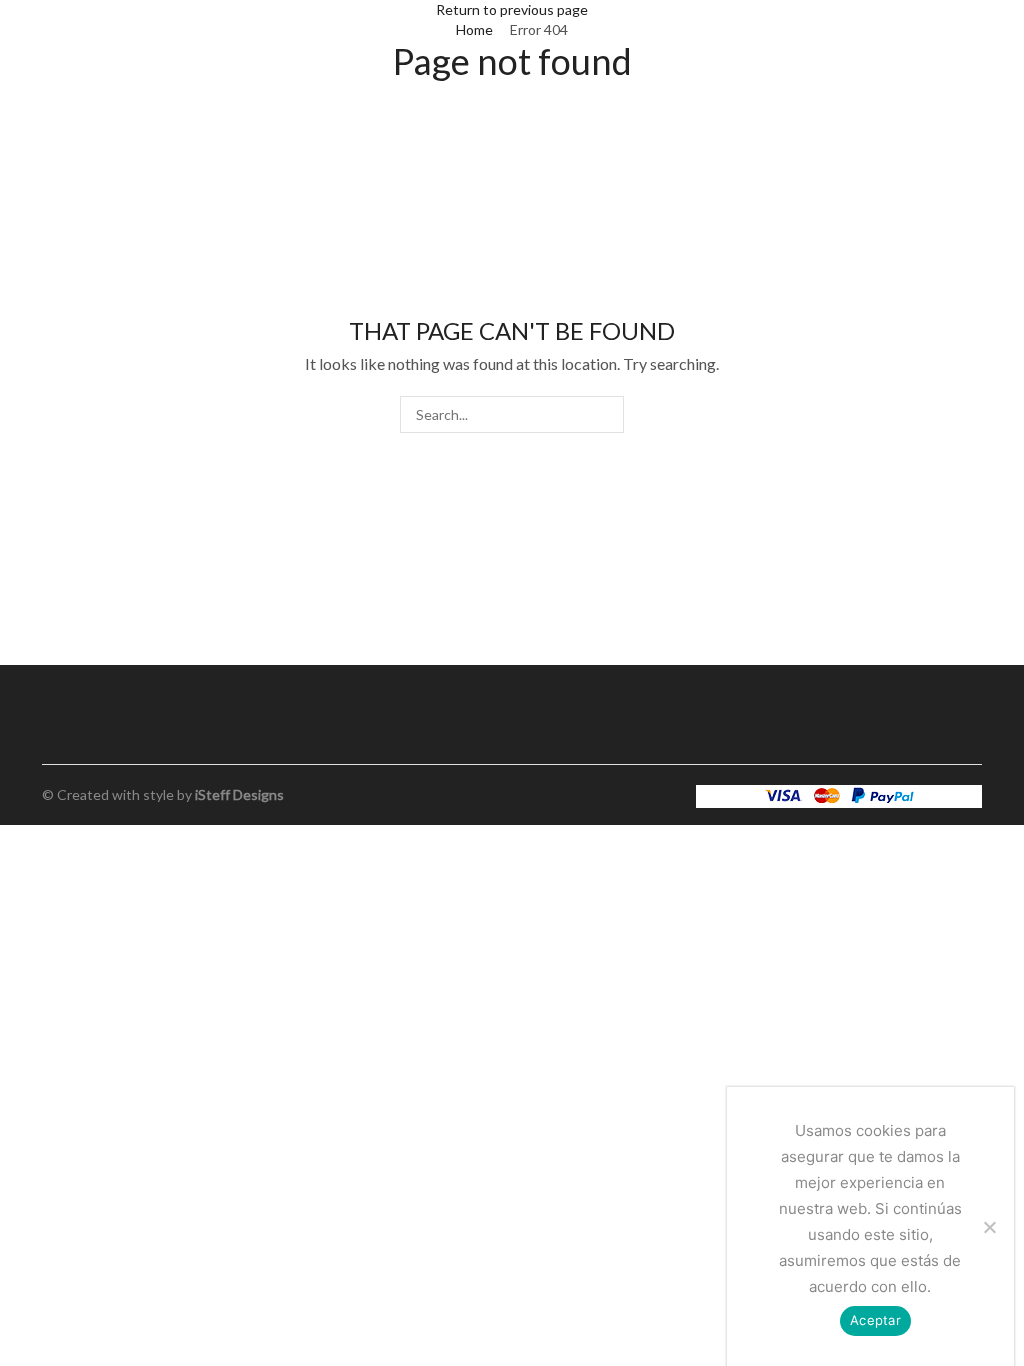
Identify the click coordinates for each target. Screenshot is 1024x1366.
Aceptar (875, 1320)
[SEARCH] (605, 414)
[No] (989, 1227)
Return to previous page (512, 9)
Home (474, 29)
